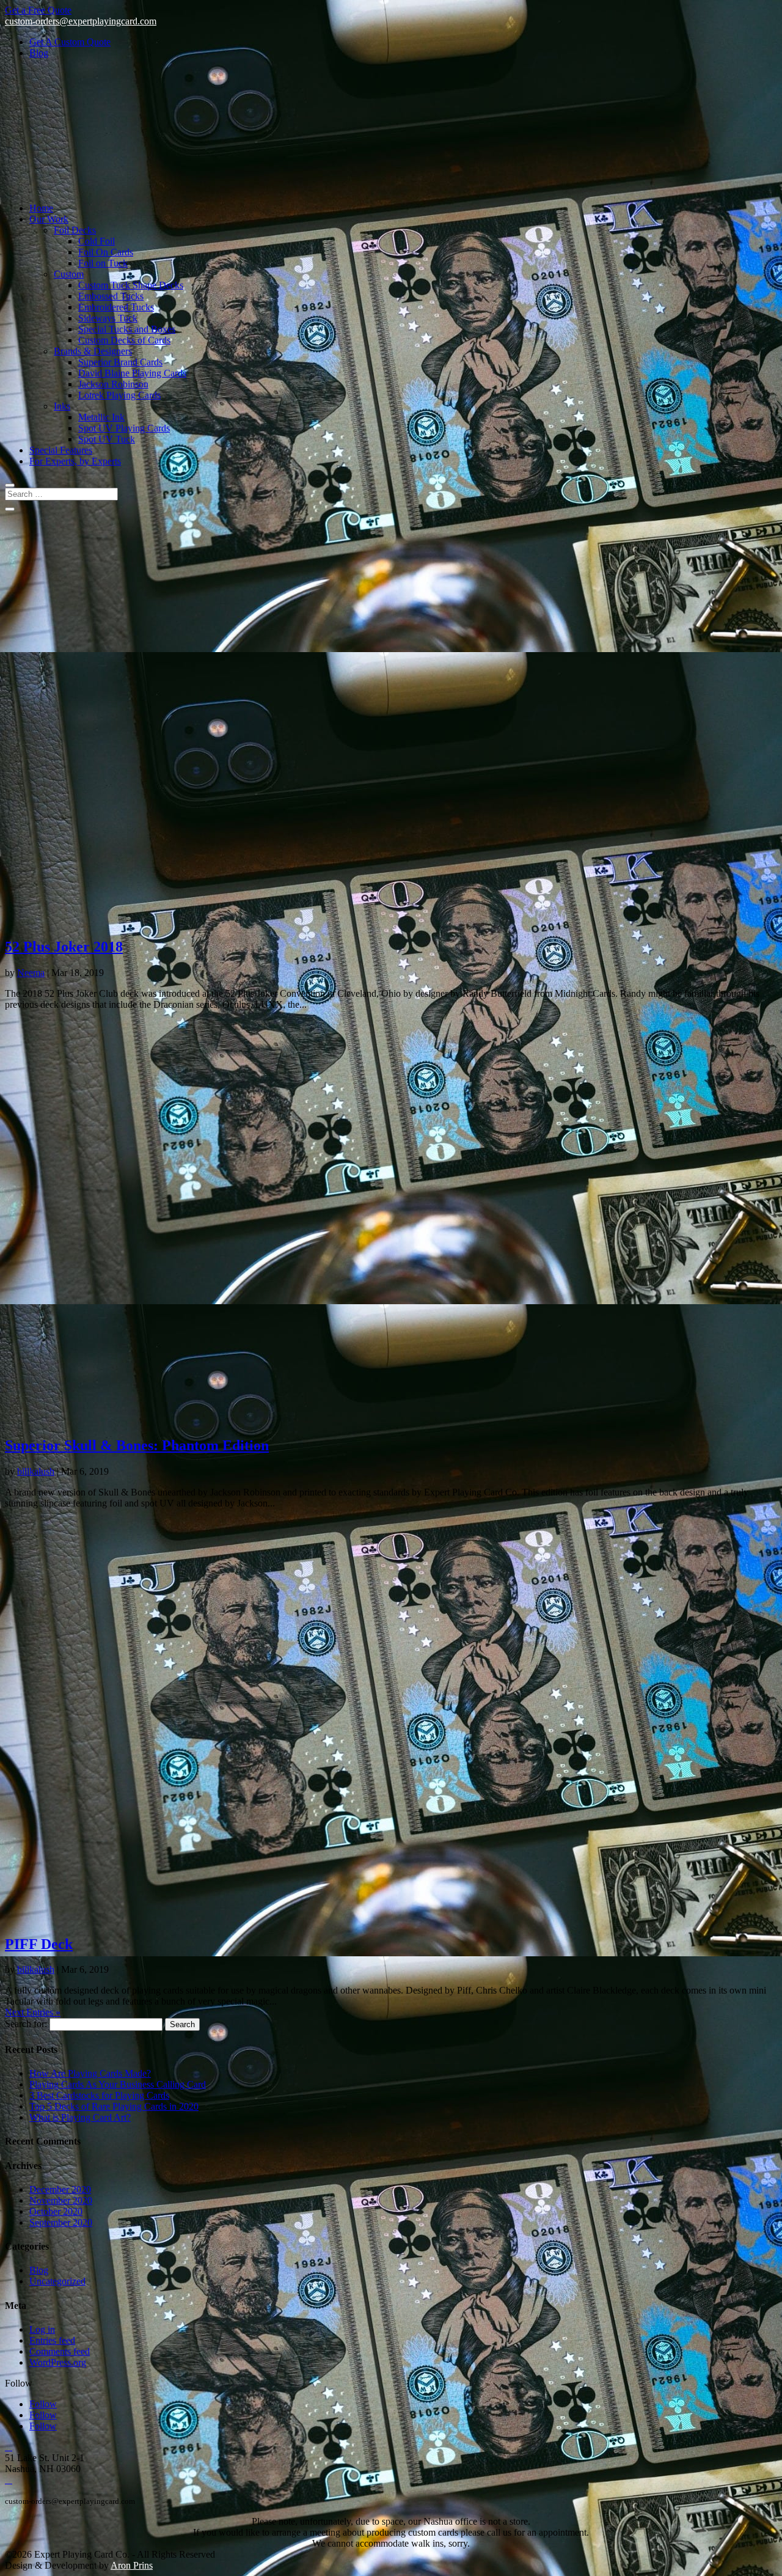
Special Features (61, 450)
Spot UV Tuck (107, 439)
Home (41, 208)
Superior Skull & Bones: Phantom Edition (137, 1445)
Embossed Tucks (111, 296)
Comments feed (60, 2351)
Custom (69, 274)
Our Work (49, 219)
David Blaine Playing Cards (132, 373)
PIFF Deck (39, 1944)
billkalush (36, 1471)
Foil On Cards (106, 252)
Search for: (26, 2024)
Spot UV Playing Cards (124, 428)
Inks (62, 406)
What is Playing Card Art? (80, 2117)
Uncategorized (57, 2281)
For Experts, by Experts (75, 461)
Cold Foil (97, 241)
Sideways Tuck (108, 318)
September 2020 (61, 2222)
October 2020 (56, 2211)
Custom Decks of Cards (124, 340)
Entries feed (52, 2340)
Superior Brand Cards (120, 362)
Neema (31, 973)
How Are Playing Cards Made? (90, 2073)
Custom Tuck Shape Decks (131, 285)
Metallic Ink (101, 417)
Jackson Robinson (113, 384)
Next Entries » (33, 2012)
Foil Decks (75, 230)
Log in (42, 2329)
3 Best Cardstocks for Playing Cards (99, 2095)
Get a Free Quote (38, 10)
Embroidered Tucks (116, 307)
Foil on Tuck (103, 263)
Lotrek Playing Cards (119, 395)
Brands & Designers (93, 351)
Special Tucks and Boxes (127, 329)
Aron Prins (132, 2565)
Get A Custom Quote (70, 42)
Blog (39, 53)
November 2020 (61, 2200)
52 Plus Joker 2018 (64, 947)
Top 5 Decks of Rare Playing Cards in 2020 (114, 2106)
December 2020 (60, 2189)
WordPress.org (58, 2362)
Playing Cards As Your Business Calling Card (118, 2084)
